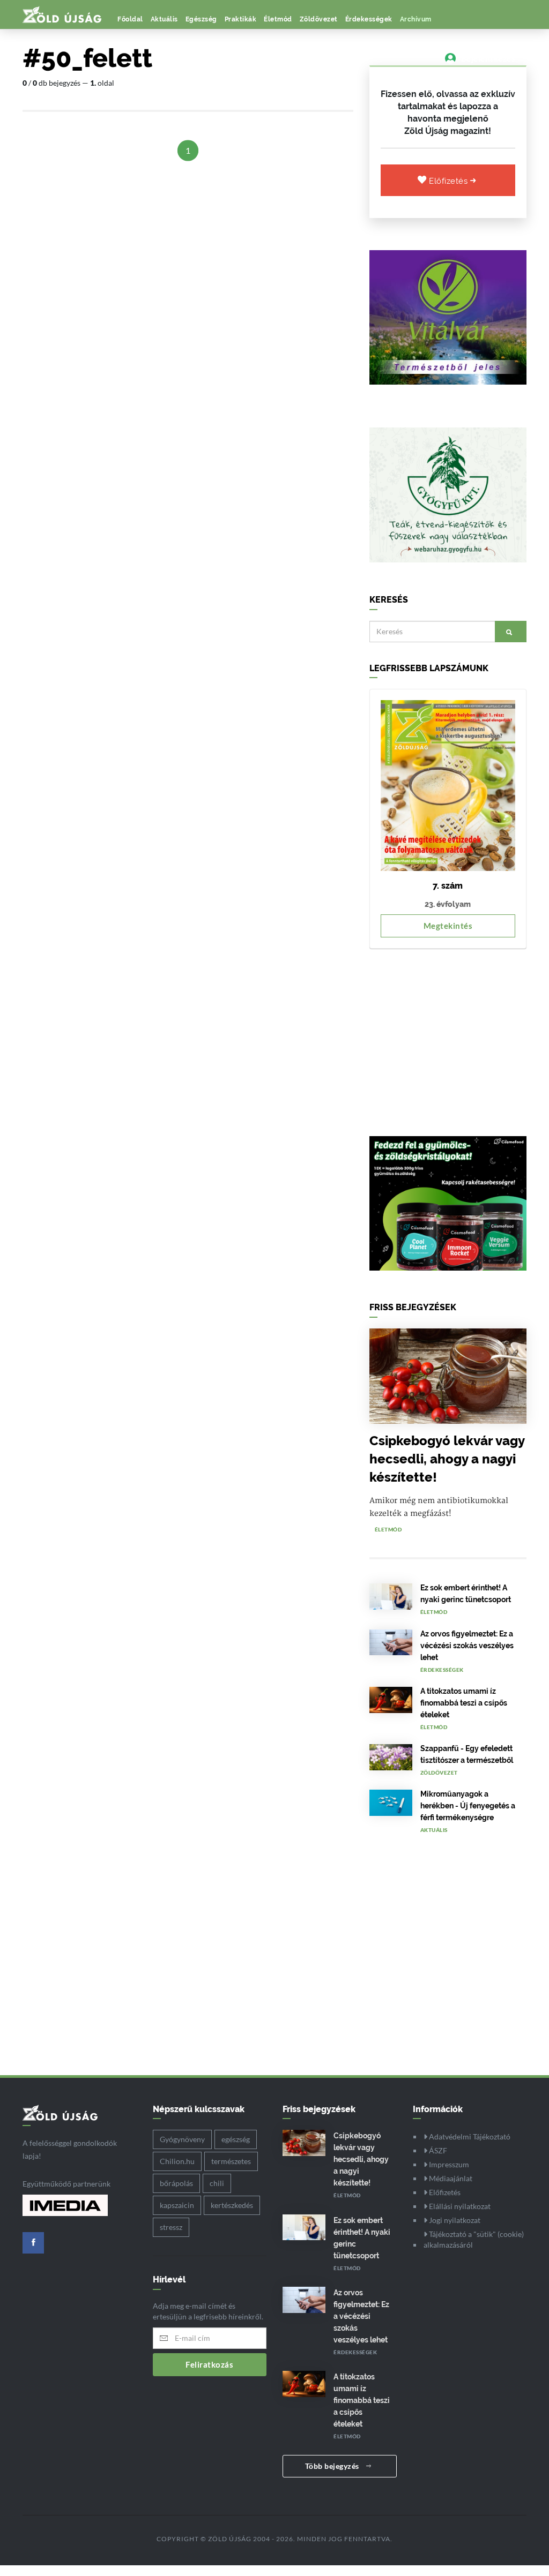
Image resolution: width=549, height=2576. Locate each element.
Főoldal (130, 19)
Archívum (416, 19)
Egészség (201, 19)
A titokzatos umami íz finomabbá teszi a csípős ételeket (464, 1703)
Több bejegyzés (333, 2466)
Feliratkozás (209, 2364)
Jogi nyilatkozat (454, 2220)
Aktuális (164, 19)
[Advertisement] (448, 1037)
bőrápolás (176, 2183)
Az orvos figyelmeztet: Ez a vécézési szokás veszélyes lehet (467, 1646)
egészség (236, 2139)
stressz (171, 2227)
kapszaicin (177, 2205)
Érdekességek (369, 19)
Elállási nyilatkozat (459, 2206)
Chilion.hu (177, 2161)
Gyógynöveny (182, 2139)
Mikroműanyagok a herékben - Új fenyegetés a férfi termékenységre (468, 1806)
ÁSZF (437, 2150)
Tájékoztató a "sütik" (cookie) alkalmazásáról (474, 2239)
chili (217, 2183)
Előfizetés (450, 181)
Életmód (278, 19)
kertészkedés (232, 2205)
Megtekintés (448, 926)
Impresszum (448, 2164)
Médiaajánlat (450, 2178)
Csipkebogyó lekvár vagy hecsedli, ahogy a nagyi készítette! (447, 1459)
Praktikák (241, 19)
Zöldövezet (319, 19)
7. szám (448, 886)
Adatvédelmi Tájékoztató (469, 2136)
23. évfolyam (448, 904)
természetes (231, 2161)
